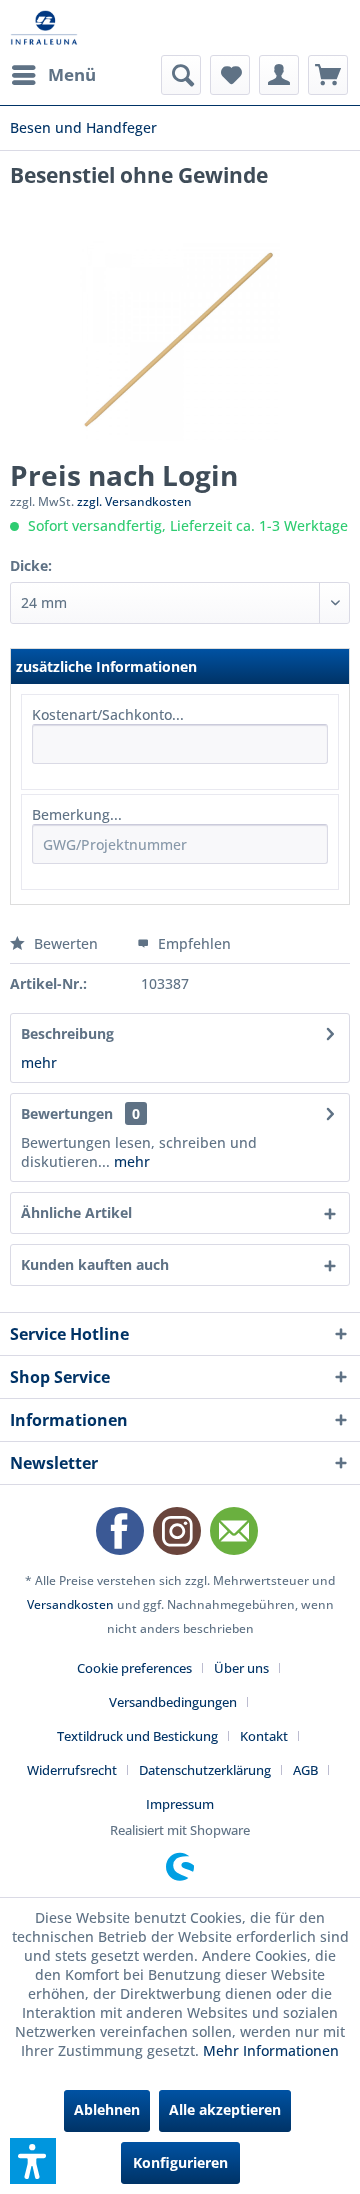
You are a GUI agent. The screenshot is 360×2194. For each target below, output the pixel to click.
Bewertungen (67, 1113)
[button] (33, 2161)
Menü (72, 74)
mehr (39, 1062)
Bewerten (66, 943)
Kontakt (264, 1736)
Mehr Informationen (271, 2050)
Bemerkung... (77, 814)
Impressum (180, 1804)
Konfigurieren (180, 2162)
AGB (305, 1770)
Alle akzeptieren (225, 2109)
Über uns (241, 1668)
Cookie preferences (134, 1668)
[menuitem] (53, 75)
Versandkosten (70, 1604)
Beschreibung (67, 1033)
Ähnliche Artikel (76, 1212)
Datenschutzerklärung (205, 1770)
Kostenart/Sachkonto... (108, 714)
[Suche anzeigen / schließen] (181, 75)
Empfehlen (192, 943)
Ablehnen (107, 2109)
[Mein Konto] (279, 75)
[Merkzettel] (230, 75)
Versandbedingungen (173, 1702)
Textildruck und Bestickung (137, 1736)
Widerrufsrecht (72, 1770)
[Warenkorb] (328, 75)
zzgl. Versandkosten (134, 501)
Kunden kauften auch (95, 1264)
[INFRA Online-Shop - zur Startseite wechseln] (44, 27)
